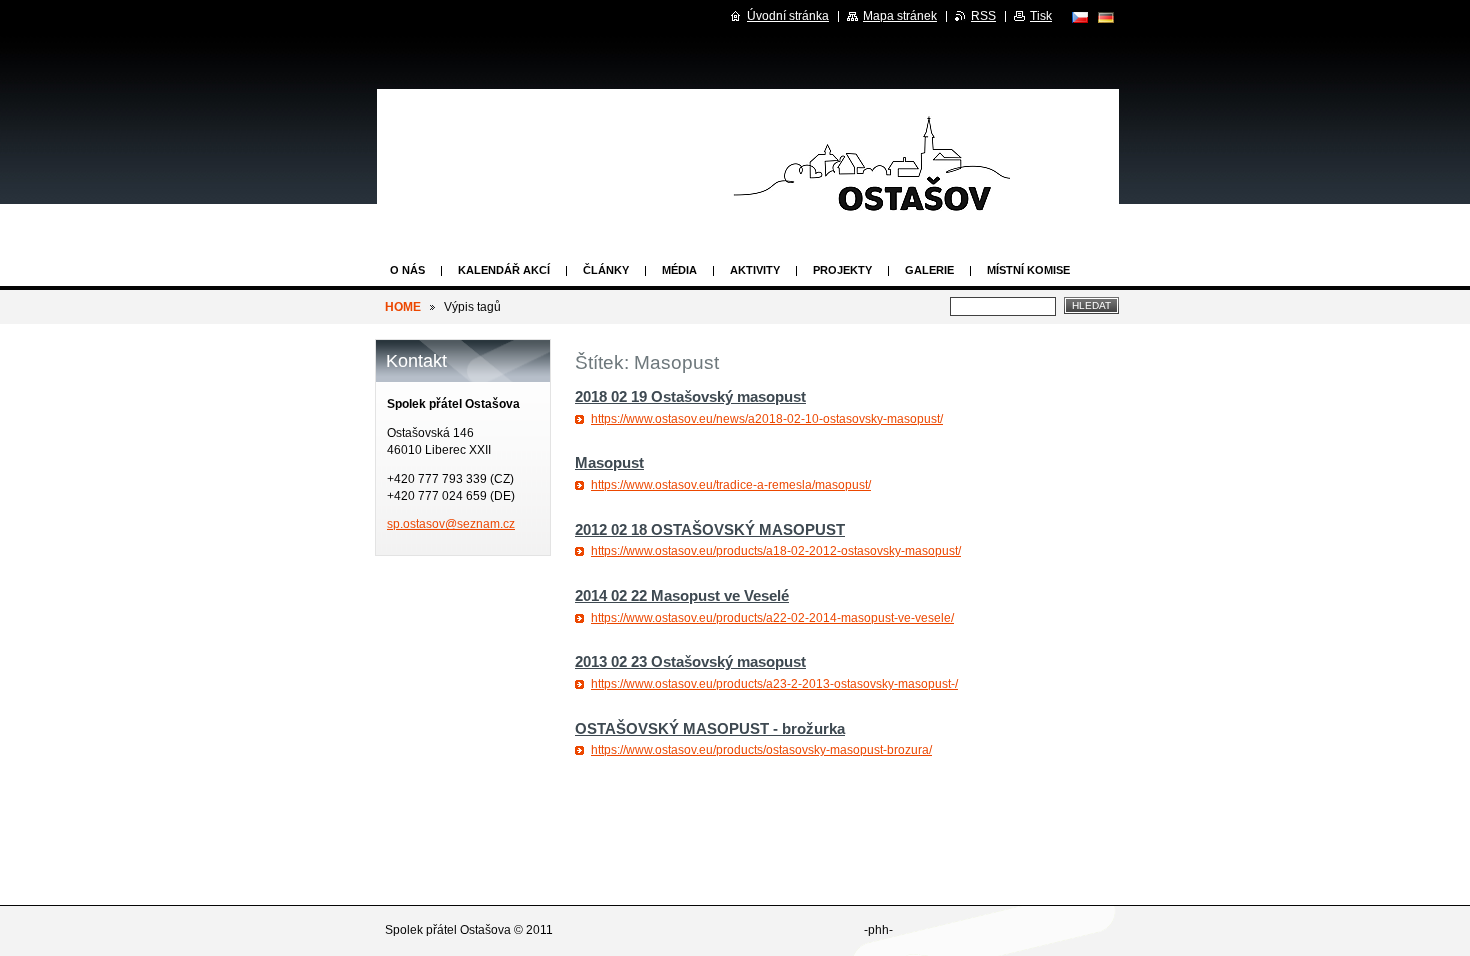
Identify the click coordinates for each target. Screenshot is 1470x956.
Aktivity (755, 270)
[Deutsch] (1106, 17)
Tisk (1041, 16)
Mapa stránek (900, 16)
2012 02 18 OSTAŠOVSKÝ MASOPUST (710, 529)
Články (606, 270)
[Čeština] (1080, 17)
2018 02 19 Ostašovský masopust (690, 396)
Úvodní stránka (788, 16)
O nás (407, 270)
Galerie (929, 270)
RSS (983, 16)
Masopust (609, 462)
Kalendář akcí (504, 270)
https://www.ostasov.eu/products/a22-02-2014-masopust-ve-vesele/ (772, 618)
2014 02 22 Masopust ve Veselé (682, 595)
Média (679, 270)
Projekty (842, 270)
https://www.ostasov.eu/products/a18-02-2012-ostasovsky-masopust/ (776, 551)
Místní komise (1028, 270)
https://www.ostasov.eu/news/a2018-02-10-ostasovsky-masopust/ (767, 419)
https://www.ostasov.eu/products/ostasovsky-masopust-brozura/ (761, 750)
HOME (403, 307)
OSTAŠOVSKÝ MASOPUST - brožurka (710, 728)
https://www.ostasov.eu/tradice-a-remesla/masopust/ (731, 485)
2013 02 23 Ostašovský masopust (690, 661)
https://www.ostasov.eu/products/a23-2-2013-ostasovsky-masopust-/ (774, 684)
